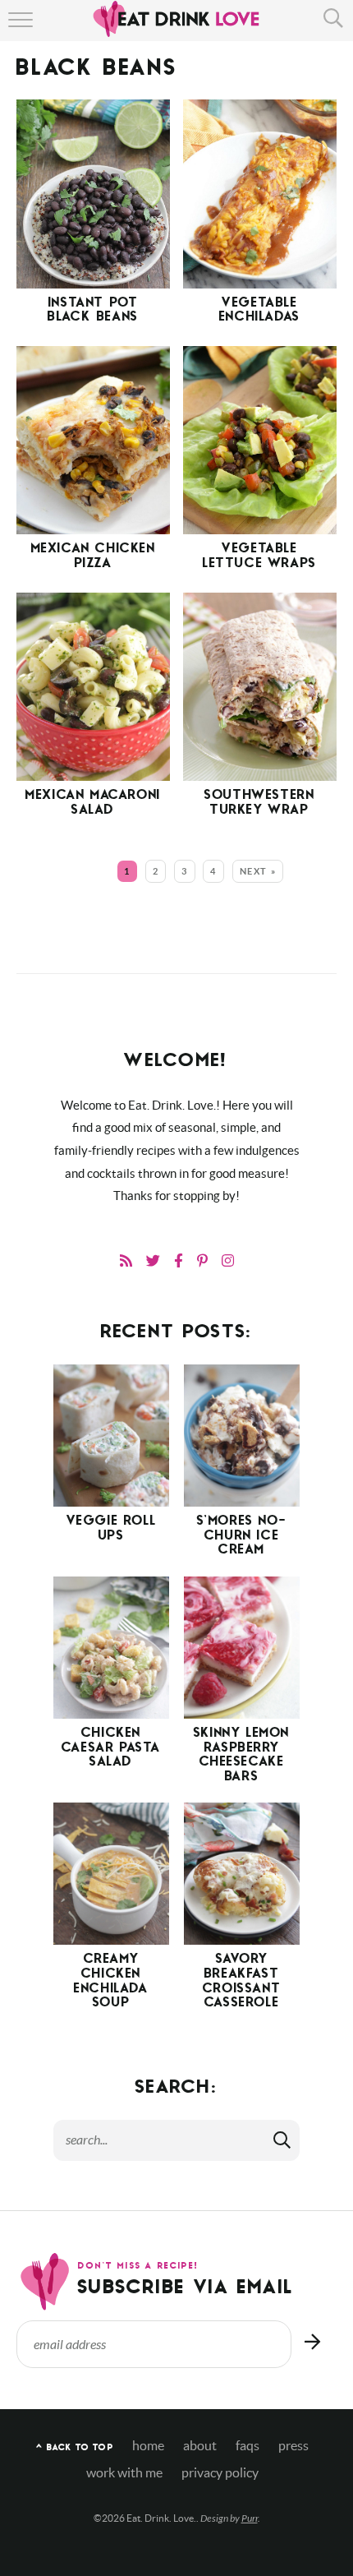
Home (148, 2446)
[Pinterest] (202, 1260)
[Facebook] (179, 1260)
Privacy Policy (220, 2473)
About (200, 2446)
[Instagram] (228, 1260)
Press (293, 2446)
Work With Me (124, 2473)
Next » (258, 871)
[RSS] (126, 1260)
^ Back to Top (74, 2448)
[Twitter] (153, 1260)
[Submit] (283, 2140)
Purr (250, 2518)
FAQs (248, 2446)
